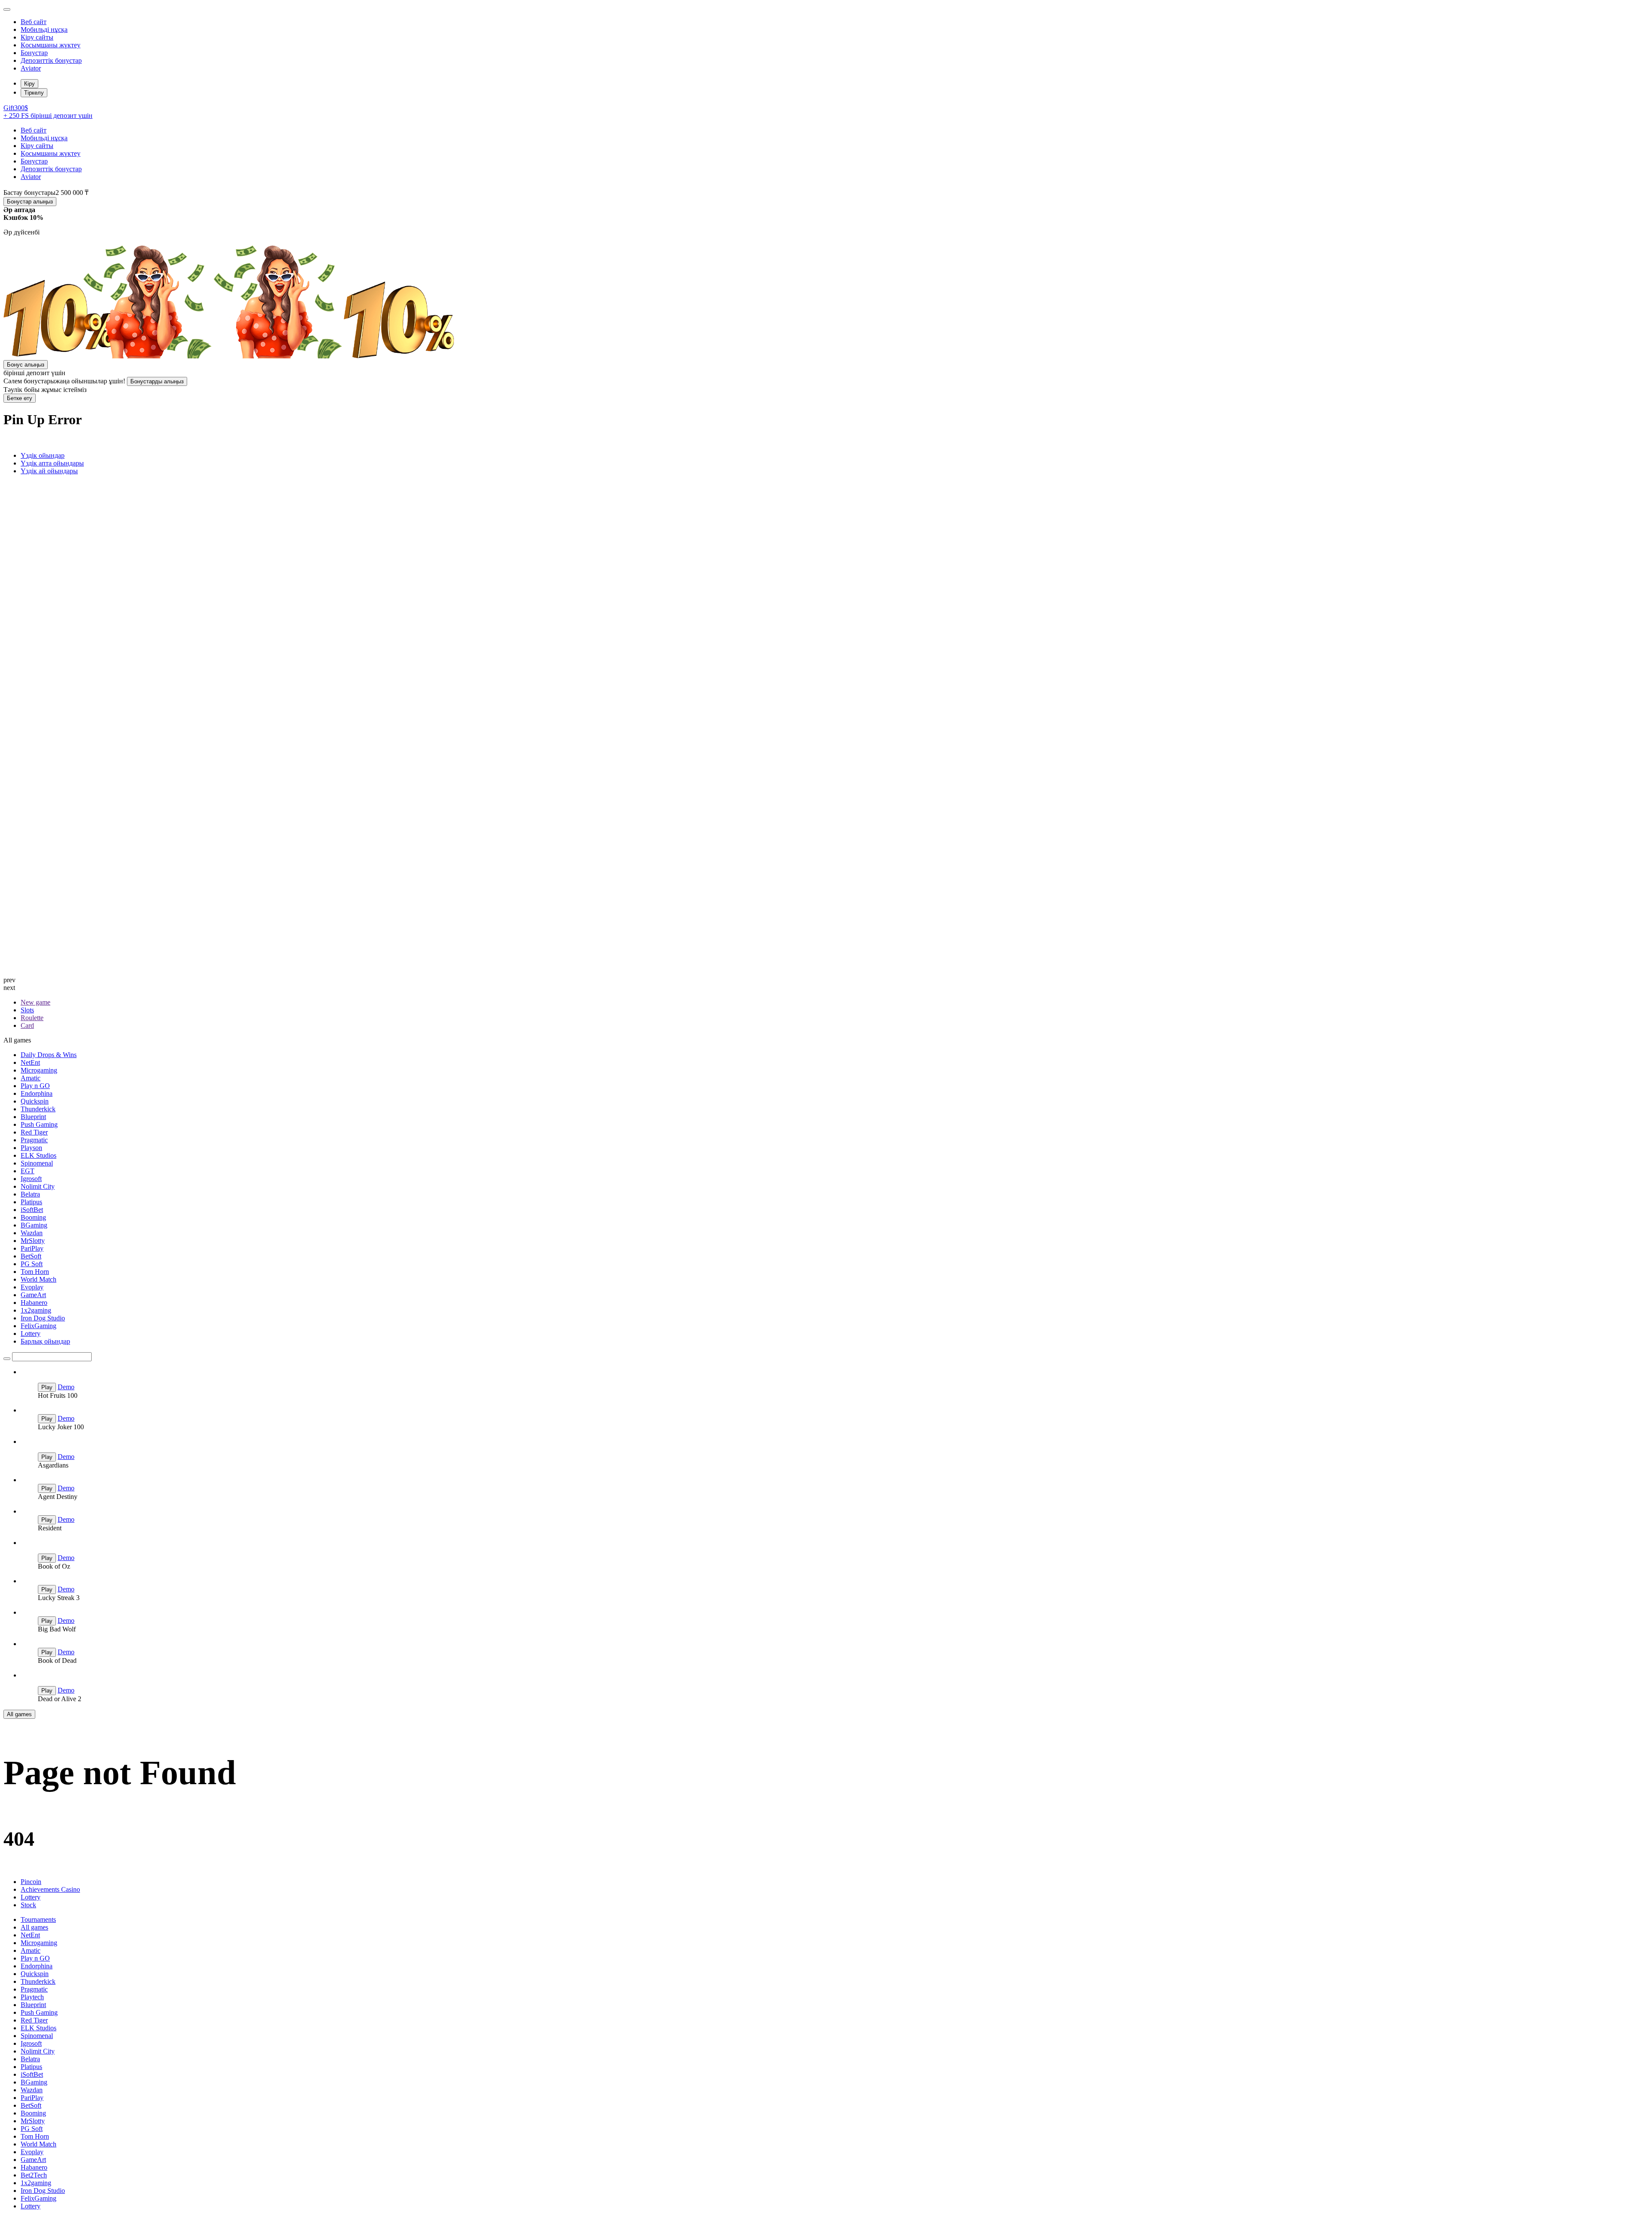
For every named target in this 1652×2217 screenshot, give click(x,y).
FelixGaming (39, 1326)
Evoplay (32, 1287)
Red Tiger (34, 1132)
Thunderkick (38, 1109)
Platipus (31, 1202)
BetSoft (31, 1256)
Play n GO (35, 1086)
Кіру (29, 84)
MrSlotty (33, 1241)
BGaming (34, 1225)
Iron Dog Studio (43, 1318)
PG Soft (32, 1264)
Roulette (32, 1018)
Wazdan (32, 1233)
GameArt (33, 1295)
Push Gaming (39, 1124)
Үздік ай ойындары (49, 471)
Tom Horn (35, 1272)
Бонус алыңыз (26, 365)
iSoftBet (32, 1210)
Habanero (34, 1303)
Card (27, 1025)
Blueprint (33, 1117)
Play (47, 1387)
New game (35, 1002)
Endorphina (37, 1093)
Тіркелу (34, 93)
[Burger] (7, 9)
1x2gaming (36, 1310)
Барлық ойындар (45, 1341)
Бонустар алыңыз (30, 202)
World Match (39, 1279)
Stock (28, 1905)
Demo (66, 1387)
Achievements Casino (50, 1889)
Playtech (32, 1997)
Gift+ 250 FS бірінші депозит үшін (48, 112)
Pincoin (31, 1882)
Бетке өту (20, 398)
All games (19, 1714)
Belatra (30, 1194)
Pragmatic (34, 1140)
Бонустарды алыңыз (157, 381)
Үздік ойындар (43, 455)
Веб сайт (34, 22)
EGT (28, 1171)
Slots (27, 1010)
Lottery (31, 1334)
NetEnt (30, 1062)
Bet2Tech (34, 2175)
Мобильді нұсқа (44, 29)
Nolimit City (38, 1186)
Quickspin (35, 1101)
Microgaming (39, 1070)
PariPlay (32, 1248)
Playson (31, 1148)
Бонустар (34, 53)
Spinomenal (37, 1163)
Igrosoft (31, 1179)
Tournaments (38, 1919)
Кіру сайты (37, 37)
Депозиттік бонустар (51, 60)
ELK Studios (39, 1155)
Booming (33, 1217)
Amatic (31, 1078)
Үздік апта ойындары (52, 463)
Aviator (31, 68)
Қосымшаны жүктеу (51, 45)
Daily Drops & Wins (49, 1055)
